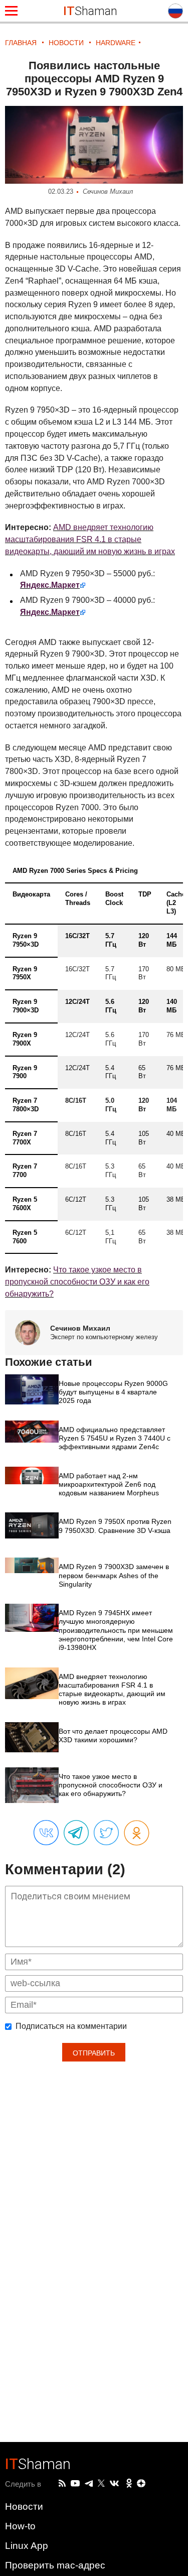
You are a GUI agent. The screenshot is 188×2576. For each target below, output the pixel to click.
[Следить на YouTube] (75, 2484)
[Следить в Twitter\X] (101, 2484)
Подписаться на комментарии (71, 2026)
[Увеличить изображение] (94, 145)
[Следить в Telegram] (89, 2484)
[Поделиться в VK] (46, 1833)
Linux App (27, 2546)
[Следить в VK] (114, 2484)
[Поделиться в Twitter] (106, 1833)
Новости (24, 2506)
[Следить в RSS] (62, 2484)
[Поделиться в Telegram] (76, 1833)
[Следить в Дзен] (141, 2484)
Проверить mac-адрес (55, 2565)
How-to (20, 2526)
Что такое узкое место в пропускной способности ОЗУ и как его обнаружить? (77, 1282)
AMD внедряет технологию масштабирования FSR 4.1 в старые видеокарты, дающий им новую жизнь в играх (90, 539)
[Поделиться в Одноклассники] (137, 1833)
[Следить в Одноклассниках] (129, 2484)
